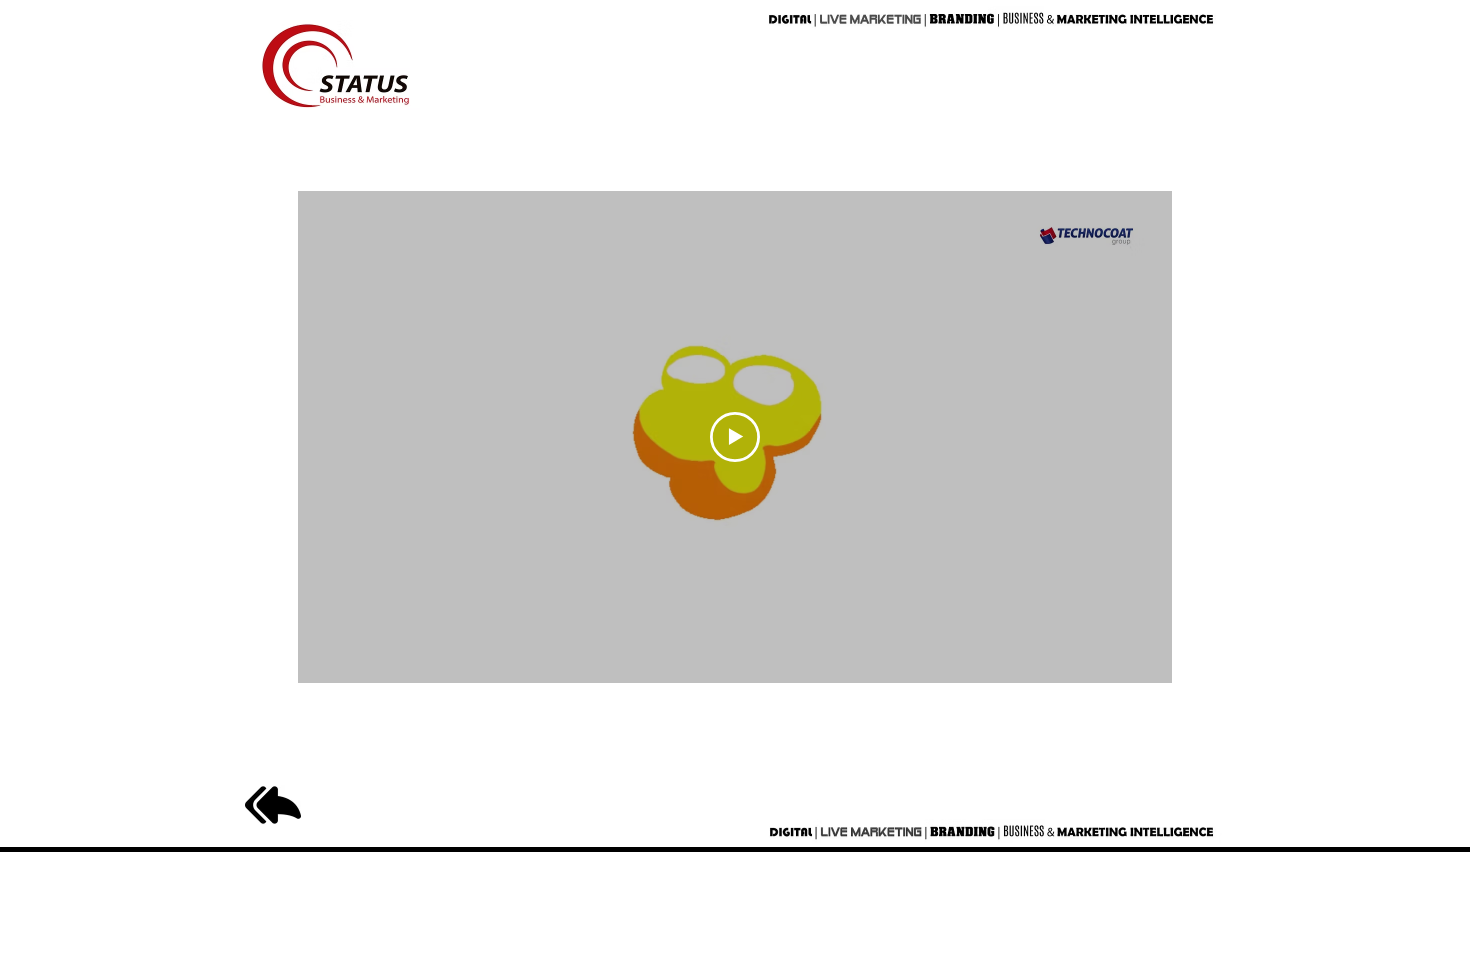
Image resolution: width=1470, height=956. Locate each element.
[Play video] (735, 437)
